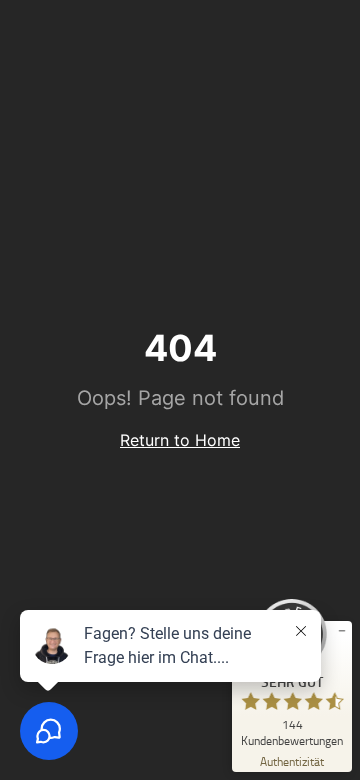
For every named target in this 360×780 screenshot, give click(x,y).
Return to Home (180, 440)
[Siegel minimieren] (342, 631)
